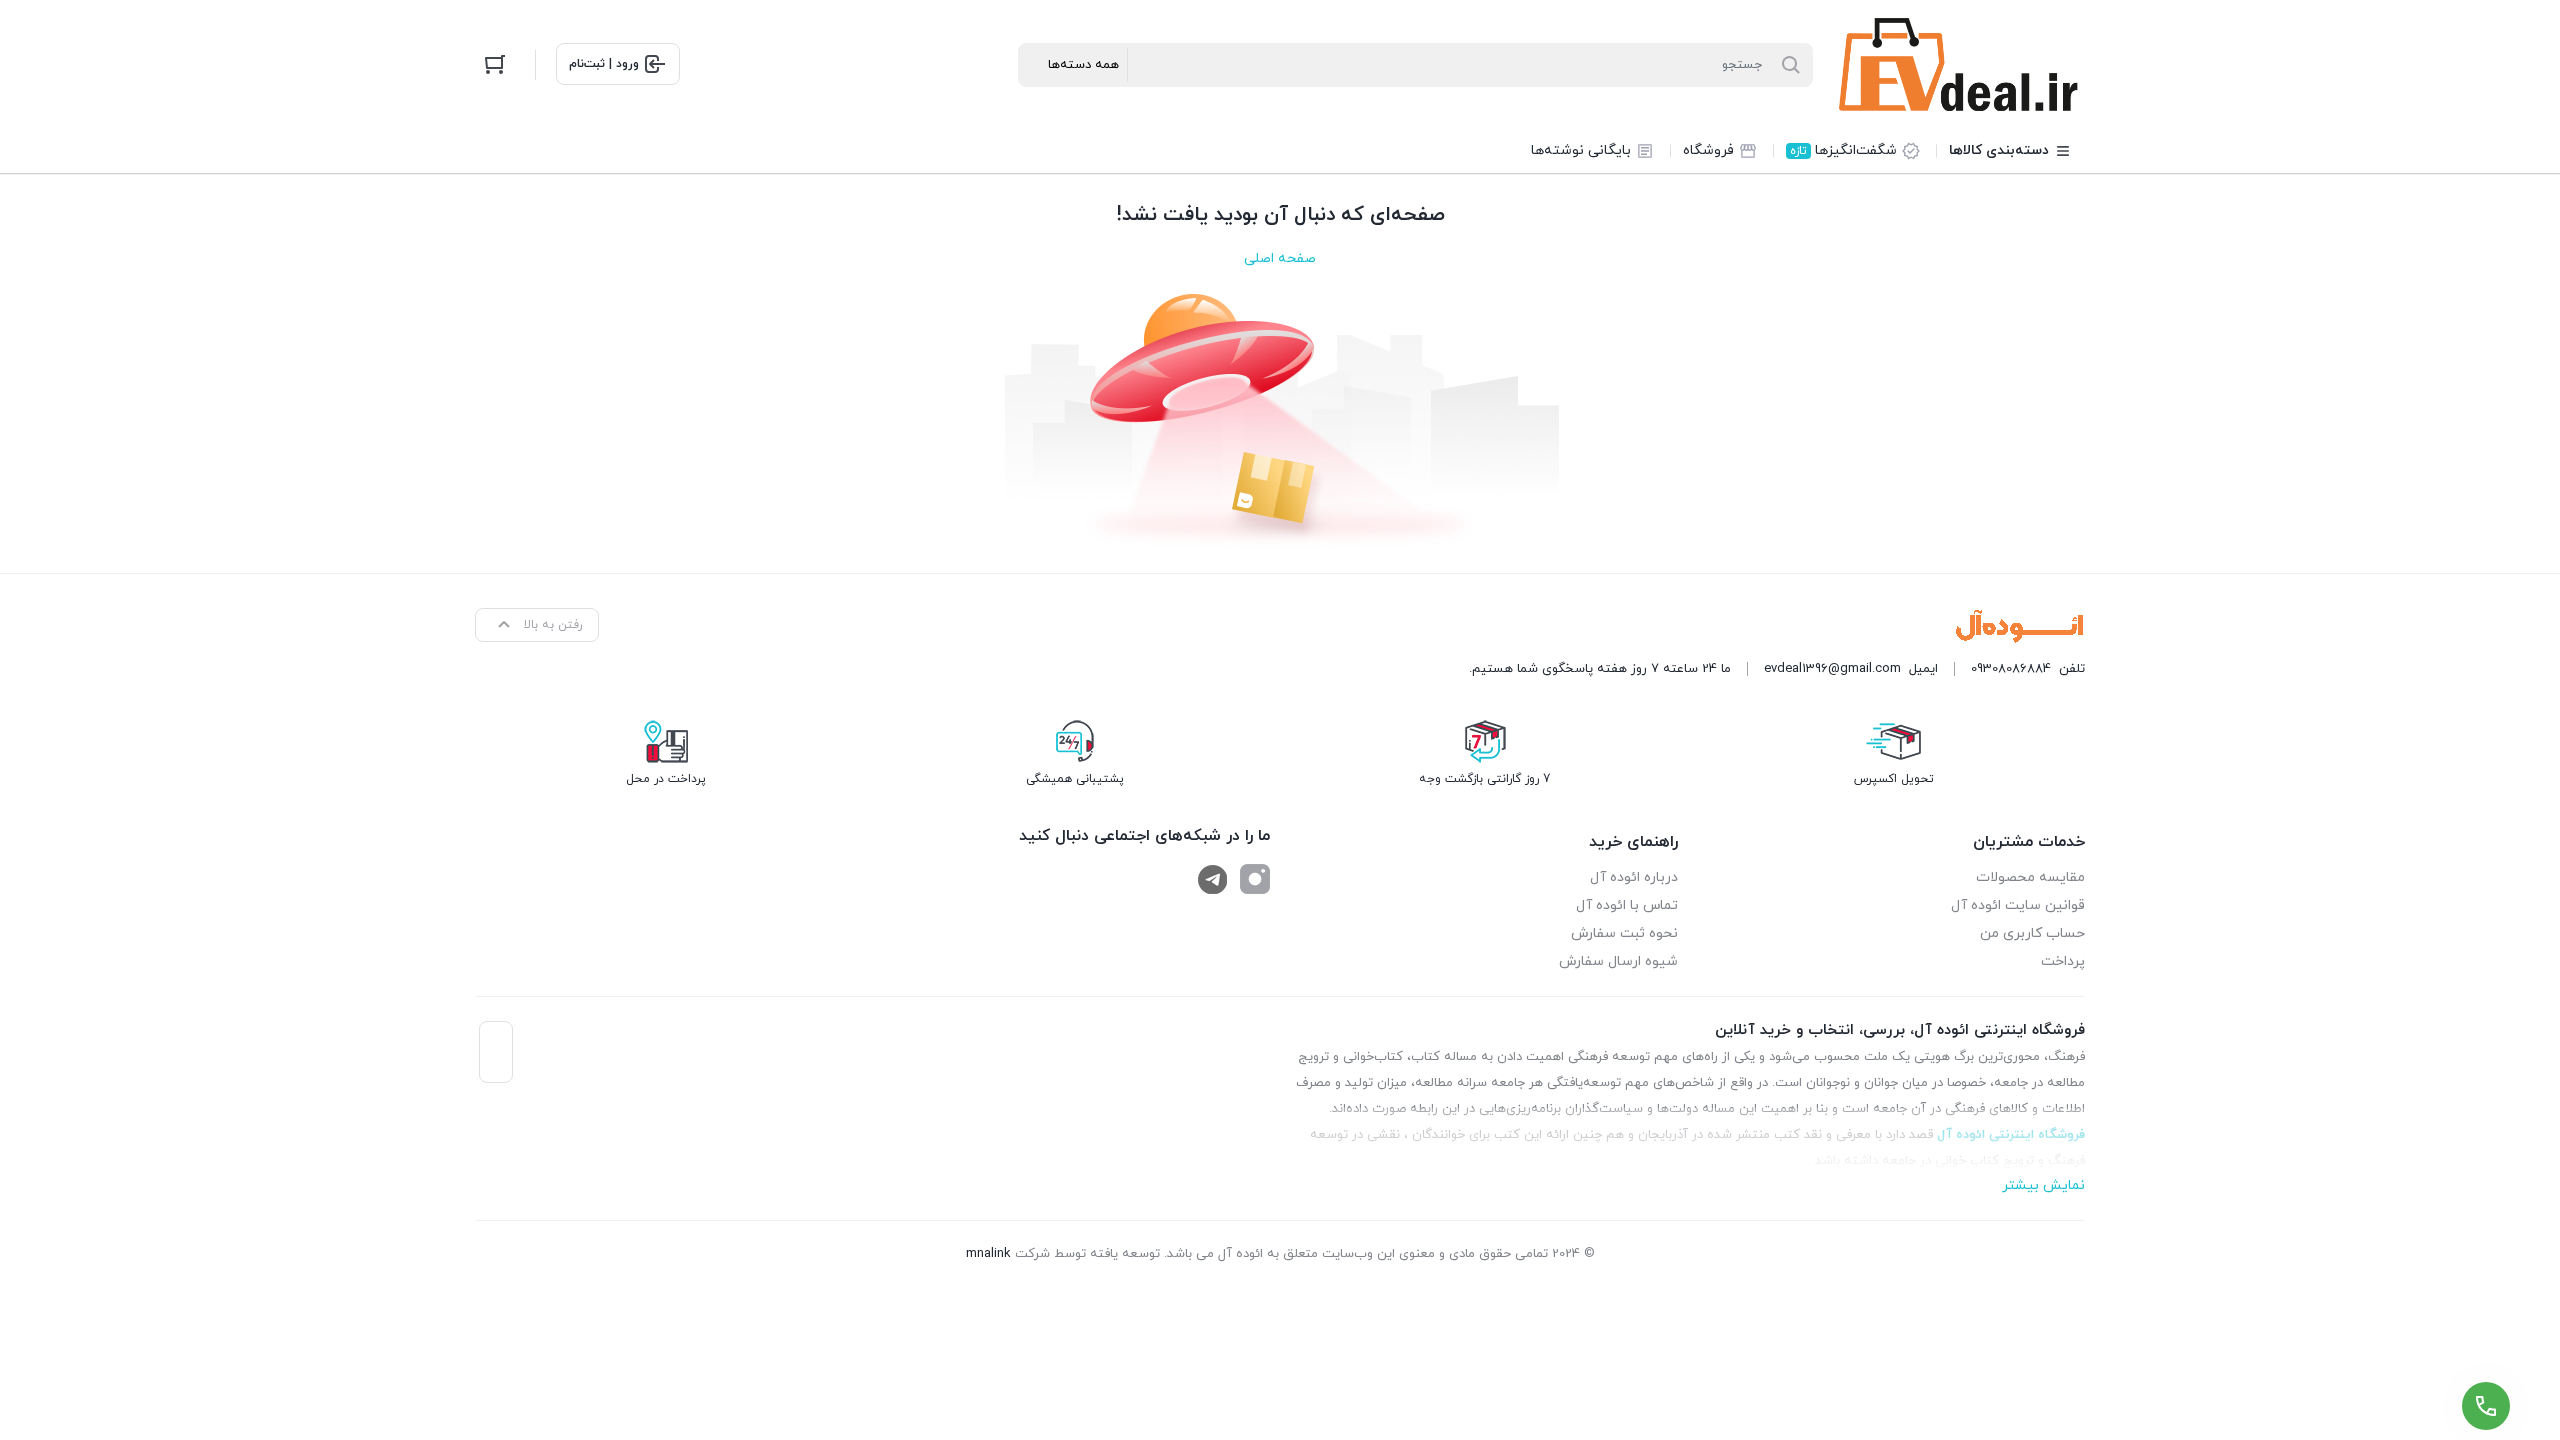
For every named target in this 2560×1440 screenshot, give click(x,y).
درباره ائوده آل (1634, 877)
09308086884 (2011, 669)
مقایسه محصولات (2030, 877)
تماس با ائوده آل (1627, 905)
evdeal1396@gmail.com (1832, 669)
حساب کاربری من (2032, 933)
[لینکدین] (1213, 879)
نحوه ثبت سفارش (1624, 933)
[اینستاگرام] (1255, 879)
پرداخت (2063, 961)
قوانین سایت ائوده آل (2018, 905)
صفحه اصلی (1280, 258)
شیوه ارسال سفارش (1618, 961)
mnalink (988, 1254)
